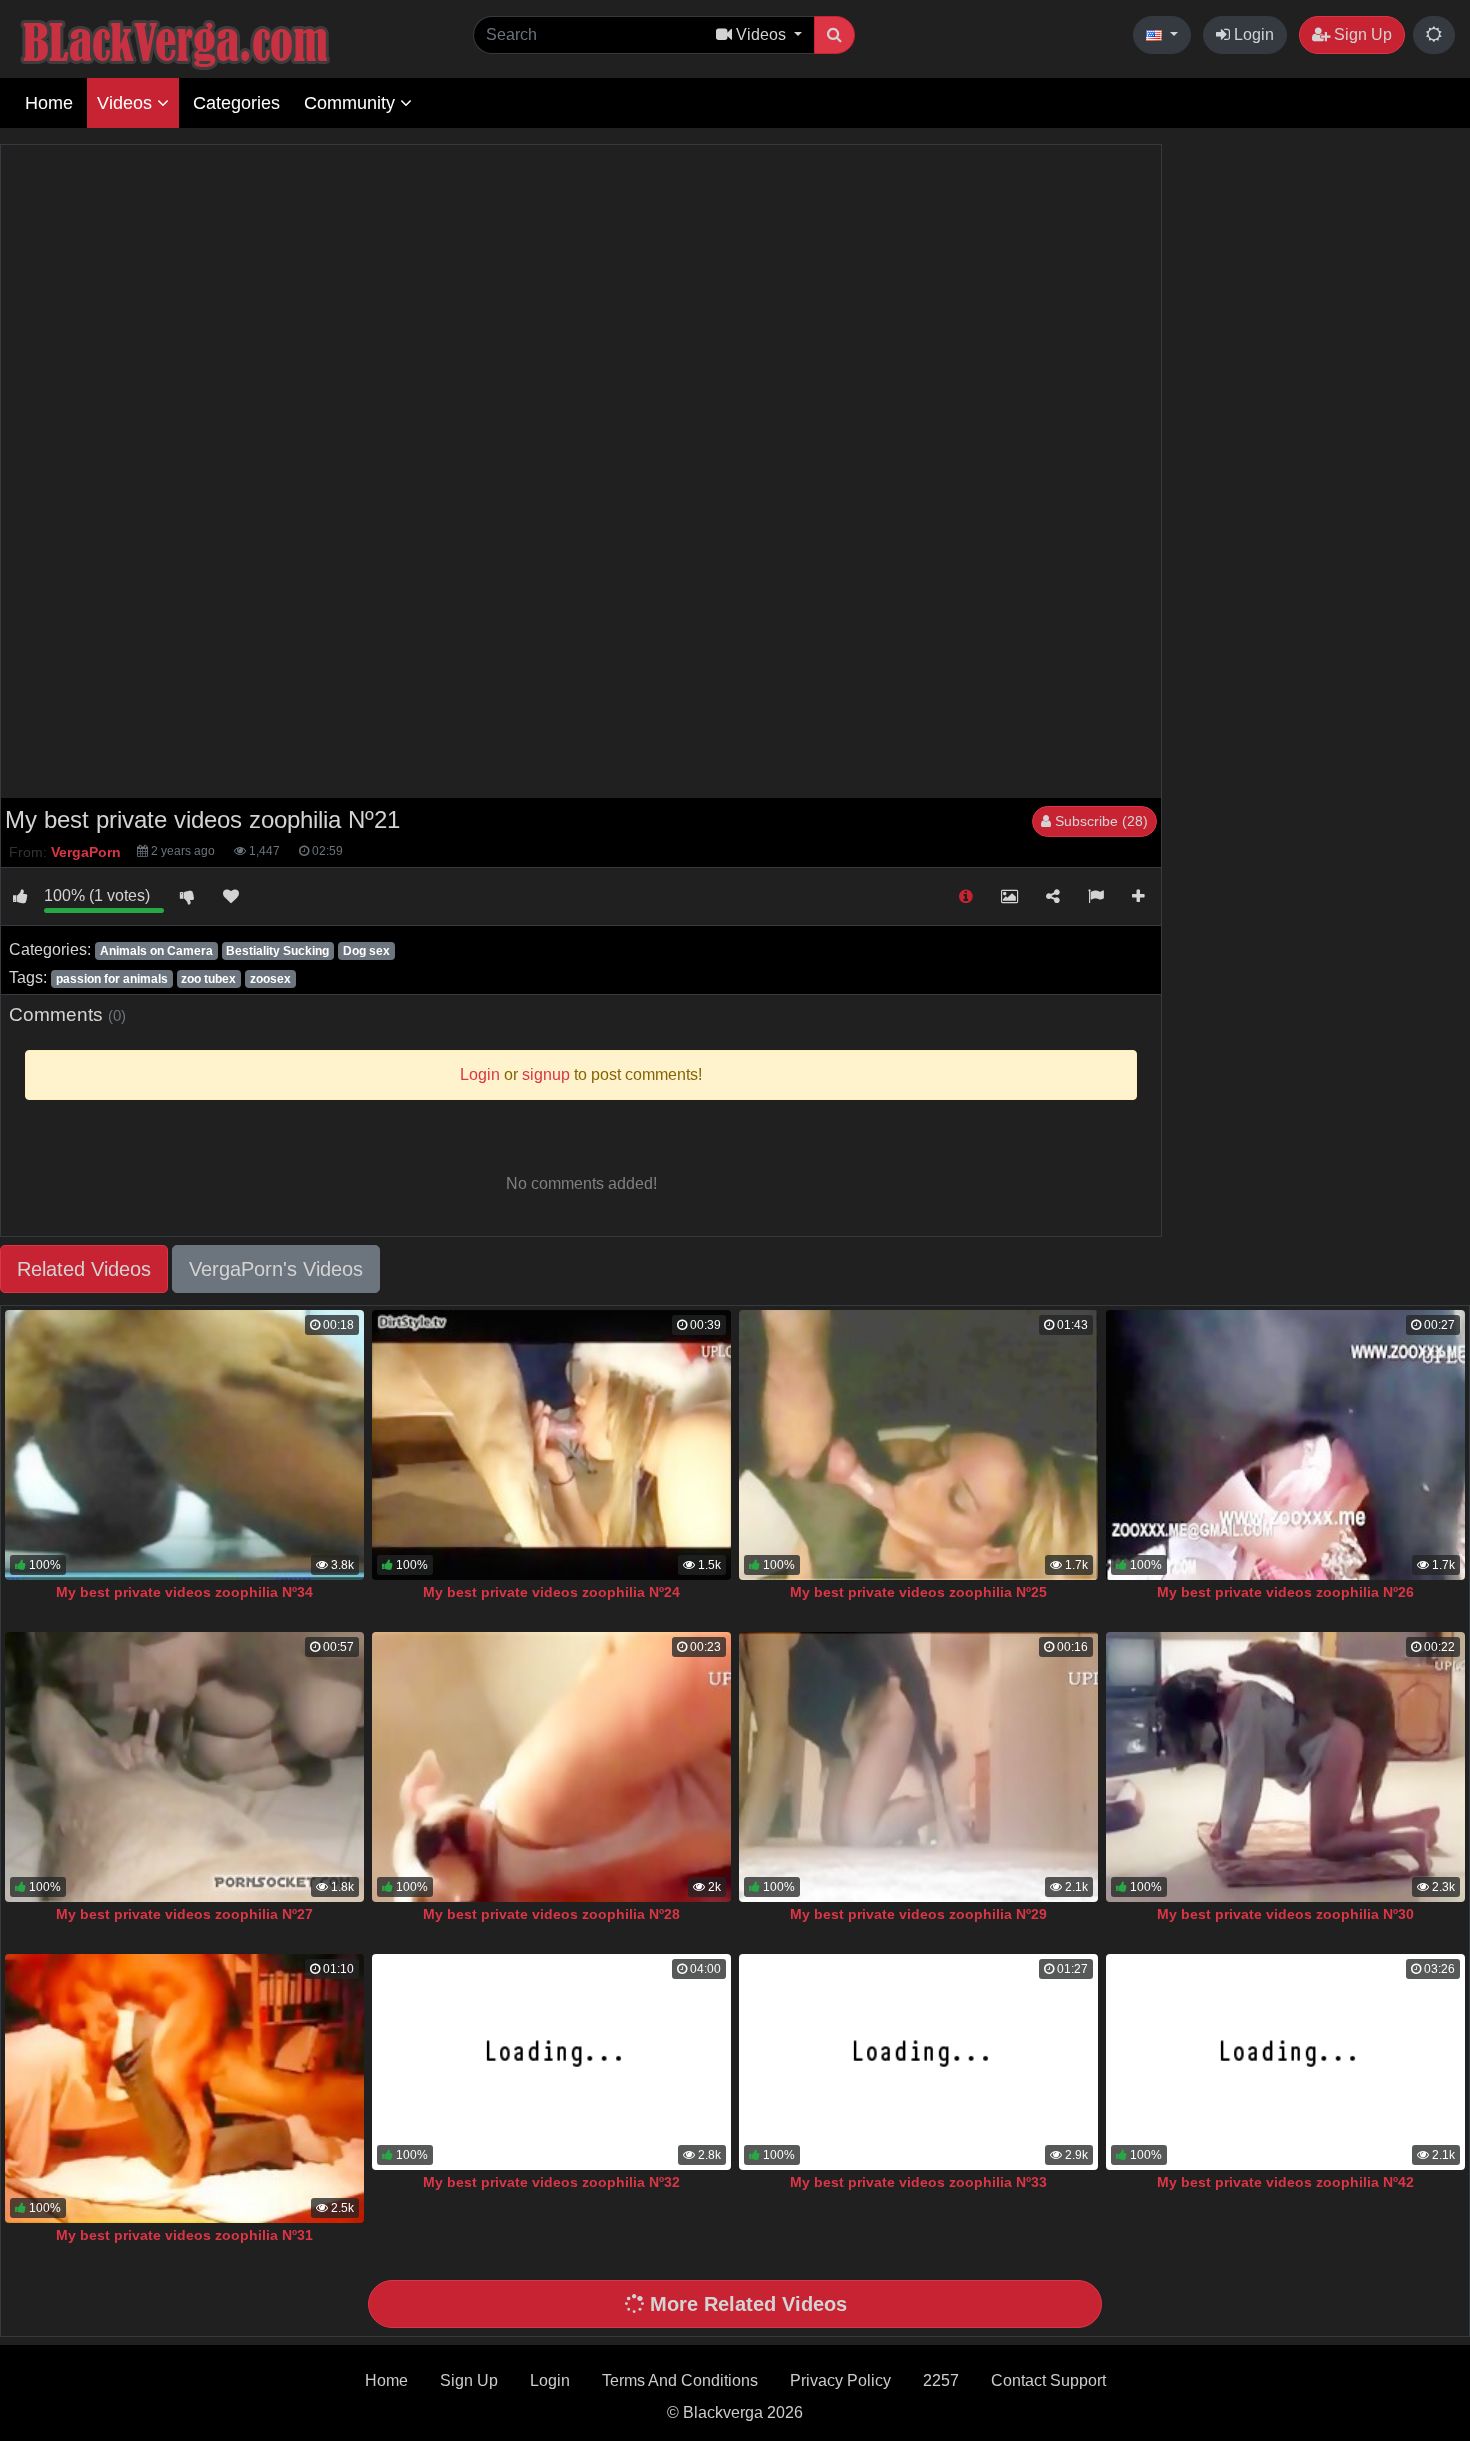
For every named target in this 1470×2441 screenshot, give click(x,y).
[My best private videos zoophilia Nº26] (1285, 1444)
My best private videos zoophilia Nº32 (551, 2182)
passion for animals (112, 979)
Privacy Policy (840, 2380)
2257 (941, 2380)
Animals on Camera (156, 951)
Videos (127, 103)
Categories (236, 103)
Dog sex (366, 951)
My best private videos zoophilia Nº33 (918, 2182)
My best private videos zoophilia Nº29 (918, 1914)
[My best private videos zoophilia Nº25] (918, 1444)
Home (49, 103)
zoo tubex (208, 979)
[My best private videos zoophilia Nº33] (918, 2061)
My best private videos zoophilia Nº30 (1285, 1914)
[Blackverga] (220, 41)
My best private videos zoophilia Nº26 (1285, 1592)
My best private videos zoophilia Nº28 (551, 1914)
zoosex (270, 979)
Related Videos (84, 1269)
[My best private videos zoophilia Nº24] (551, 1444)
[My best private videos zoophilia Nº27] (184, 1766)
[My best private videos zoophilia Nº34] (184, 1444)
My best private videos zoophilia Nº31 (184, 2235)
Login (1252, 34)
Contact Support (1048, 2380)
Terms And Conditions (680, 2380)
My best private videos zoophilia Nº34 (184, 1592)
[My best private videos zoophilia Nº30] (1285, 1766)
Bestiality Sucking (277, 951)
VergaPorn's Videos (276, 1269)
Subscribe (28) (1099, 821)
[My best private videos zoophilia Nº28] (551, 1766)
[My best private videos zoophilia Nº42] (1285, 2061)
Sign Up (1361, 34)
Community (352, 103)
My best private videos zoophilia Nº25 (918, 1592)
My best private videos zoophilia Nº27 (184, 1914)
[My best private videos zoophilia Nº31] (184, 2088)
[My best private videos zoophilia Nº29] (918, 1766)
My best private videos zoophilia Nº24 (551, 1592)
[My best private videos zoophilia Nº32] (551, 2061)
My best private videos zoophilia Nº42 (1285, 2182)
